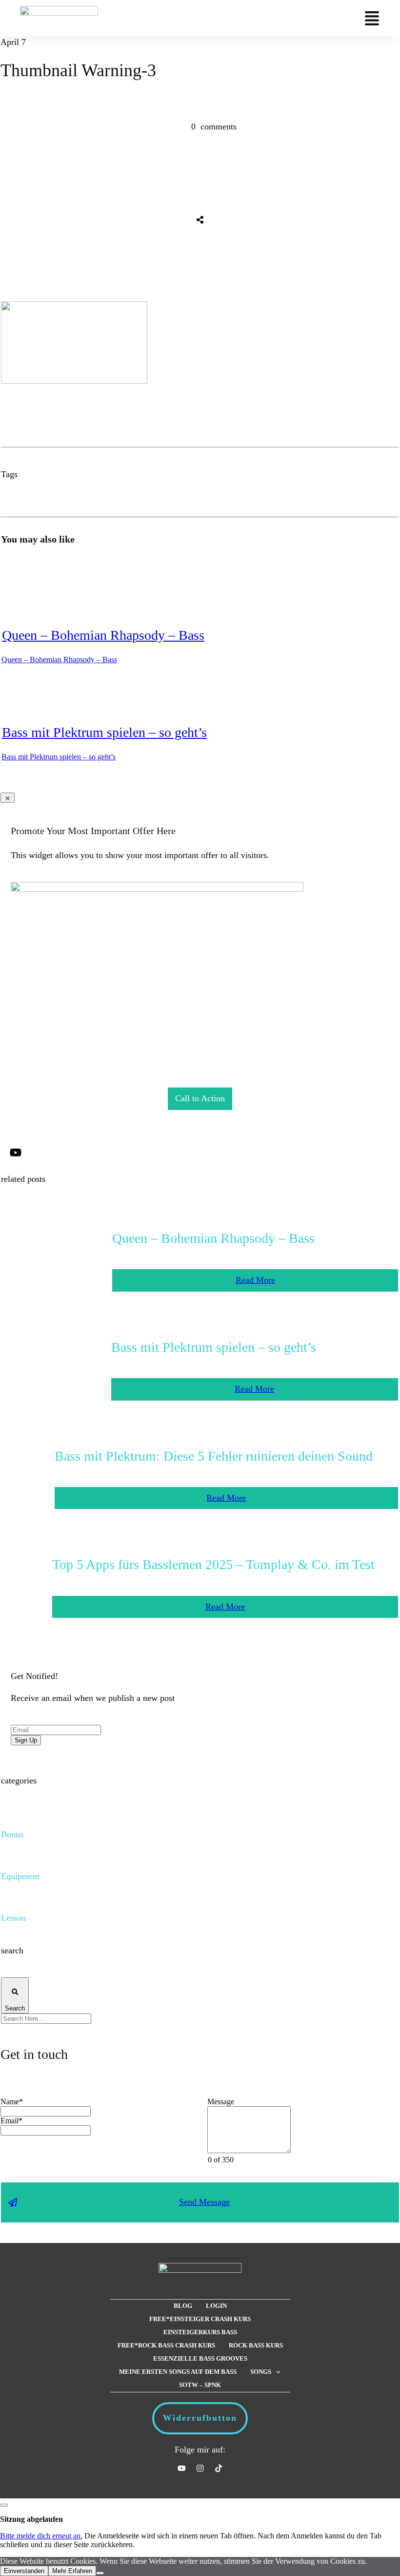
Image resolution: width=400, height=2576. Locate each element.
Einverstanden (24, 2571)
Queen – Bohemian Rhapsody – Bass (103, 635)
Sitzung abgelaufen (31, 2519)
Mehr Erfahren (72, 2571)
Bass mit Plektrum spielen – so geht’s (104, 732)
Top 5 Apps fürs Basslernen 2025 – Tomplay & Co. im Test (213, 1564)
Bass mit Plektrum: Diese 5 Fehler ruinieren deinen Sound (214, 1456)
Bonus (12, 1834)
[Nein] (100, 2573)
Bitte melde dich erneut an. (41, 2536)
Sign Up (26, 1740)
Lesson (13, 1918)
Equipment (20, 1876)
